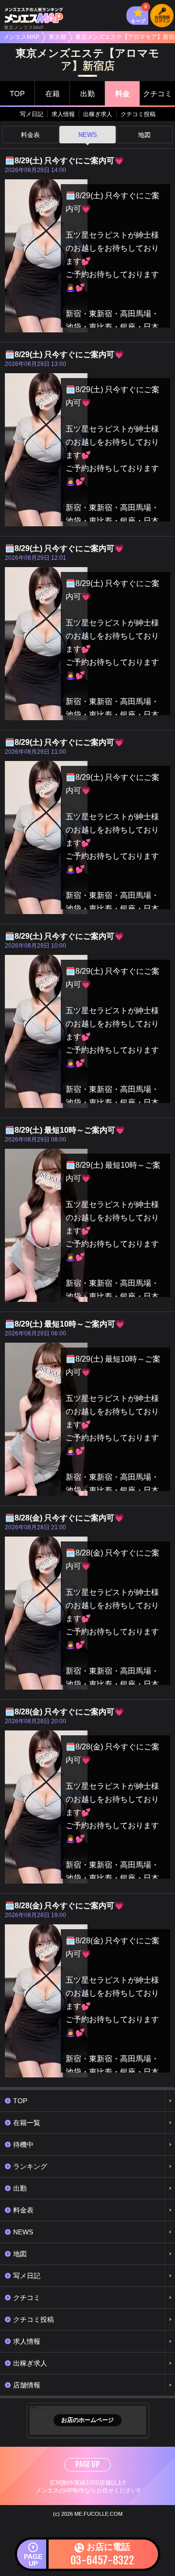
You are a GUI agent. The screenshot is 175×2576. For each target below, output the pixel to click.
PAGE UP (87, 2464)
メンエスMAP (21, 37)
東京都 (57, 37)
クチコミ (157, 94)
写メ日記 (32, 114)
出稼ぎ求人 (98, 114)
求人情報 (63, 114)
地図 (144, 135)
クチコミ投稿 (138, 114)
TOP (17, 94)
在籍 (52, 94)
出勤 (87, 94)
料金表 (30, 135)
